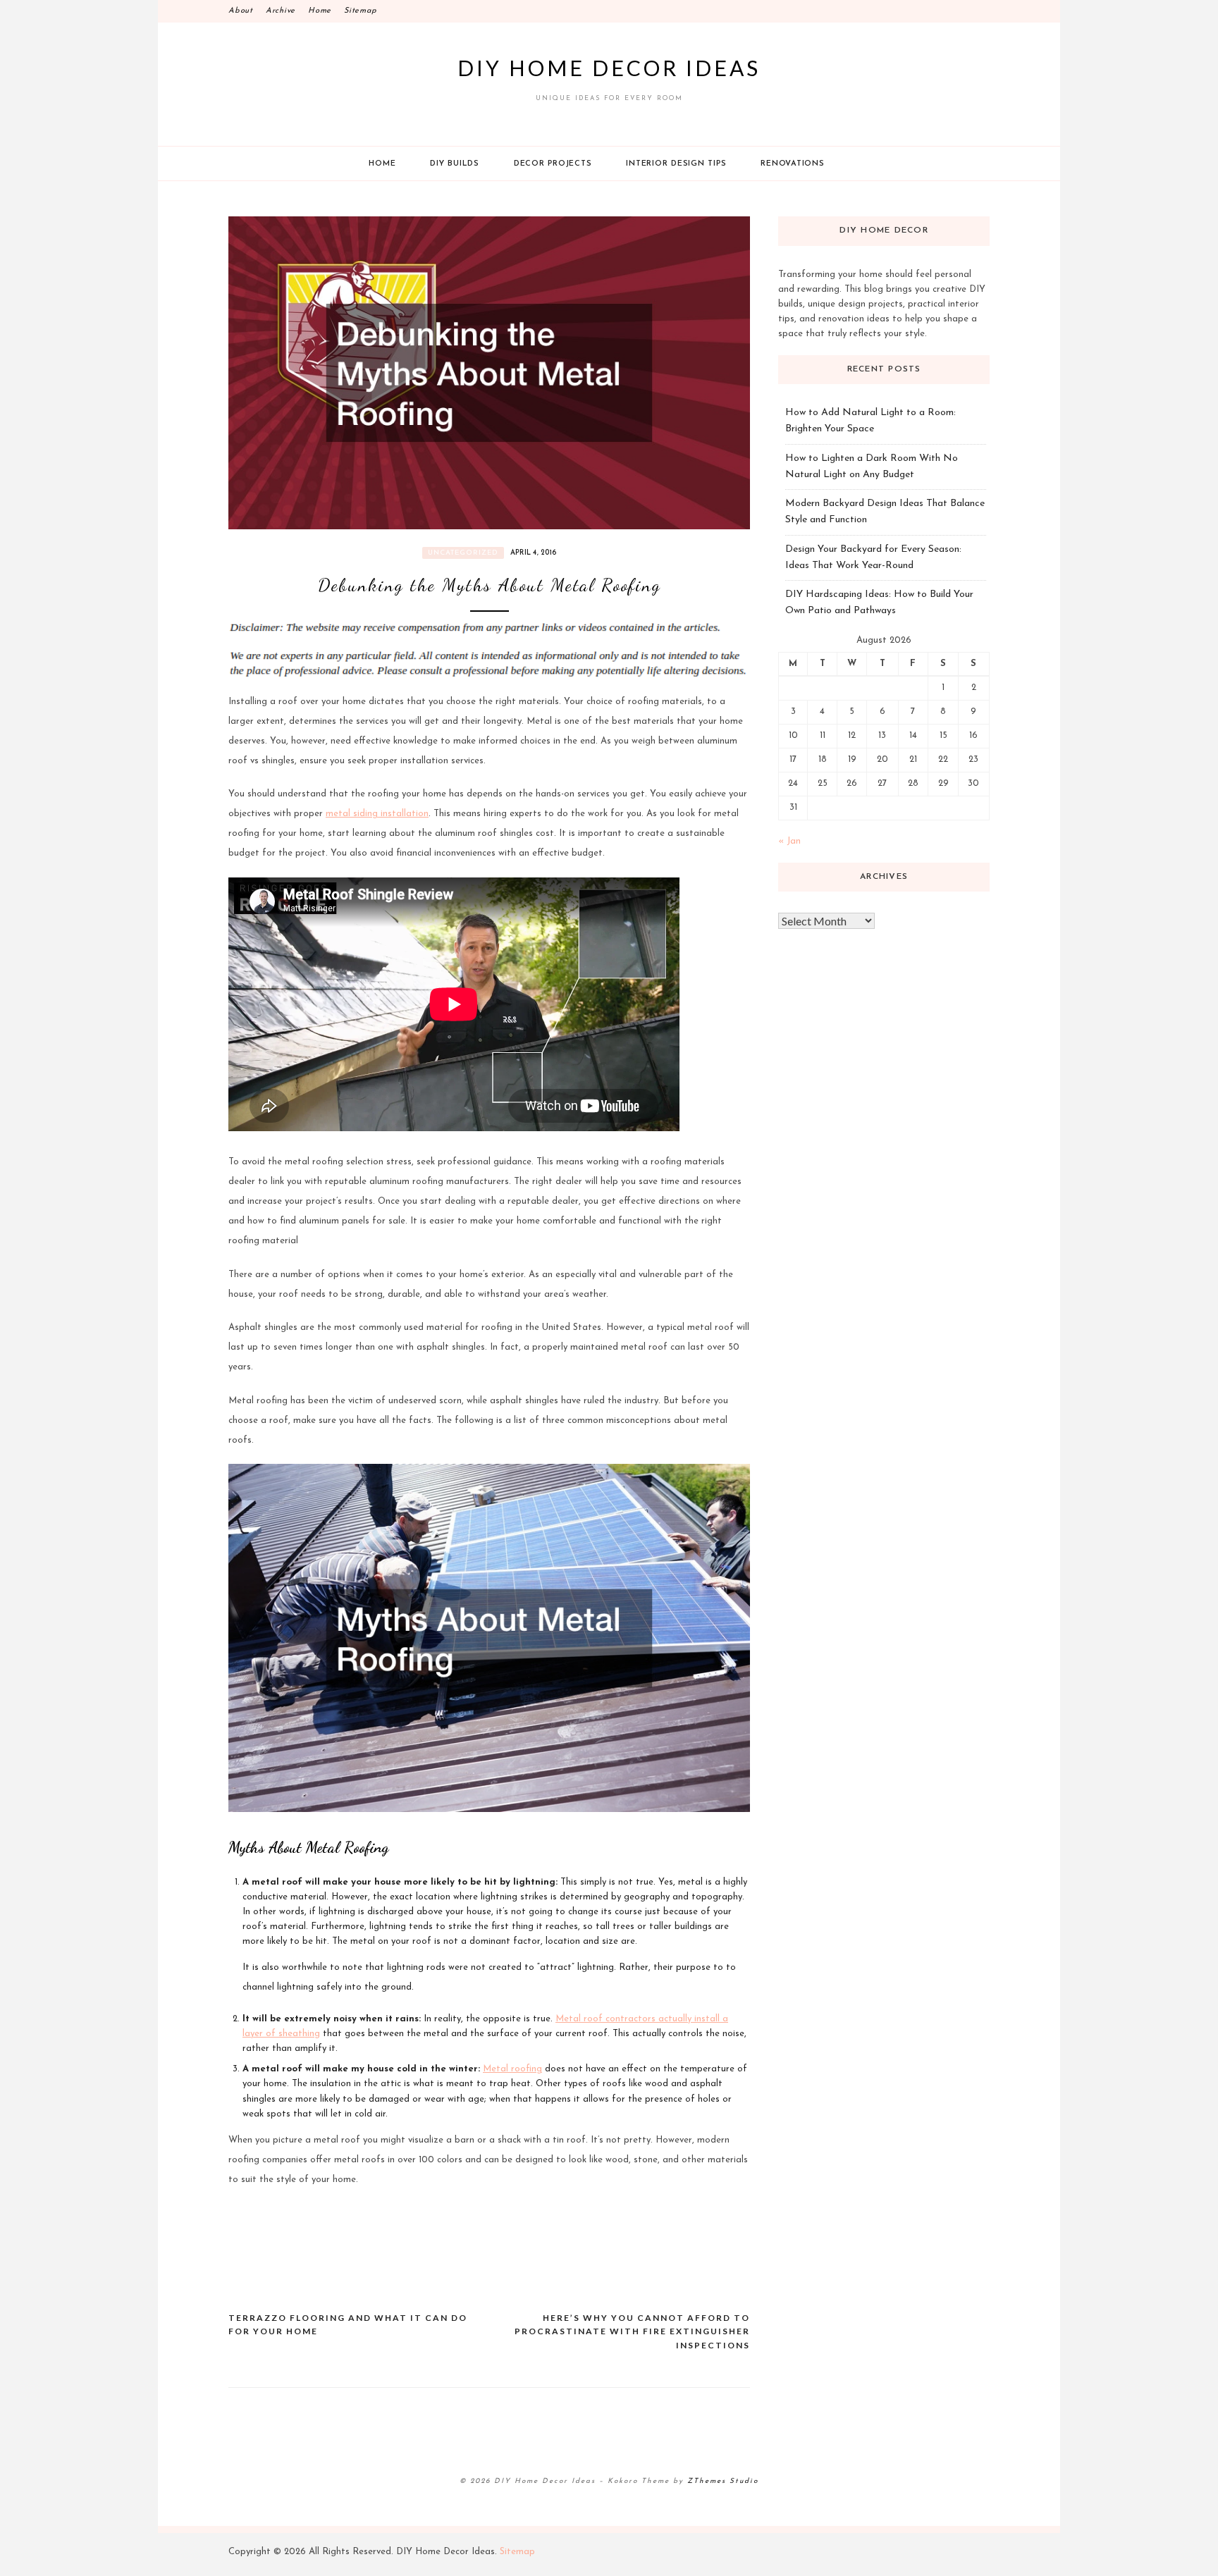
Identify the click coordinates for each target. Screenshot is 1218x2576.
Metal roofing (512, 2069)
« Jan (789, 841)
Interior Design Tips (676, 164)
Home (320, 11)
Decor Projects (553, 164)
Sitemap (360, 11)
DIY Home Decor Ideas (609, 68)
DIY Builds (455, 164)
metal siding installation (377, 814)
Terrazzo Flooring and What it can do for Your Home (348, 2325)
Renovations (792, 164)
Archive (281, 11)
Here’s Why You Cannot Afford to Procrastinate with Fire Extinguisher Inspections (632, 2331)
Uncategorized (463, 553)
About (241, 11)
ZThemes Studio (723, 2481)
